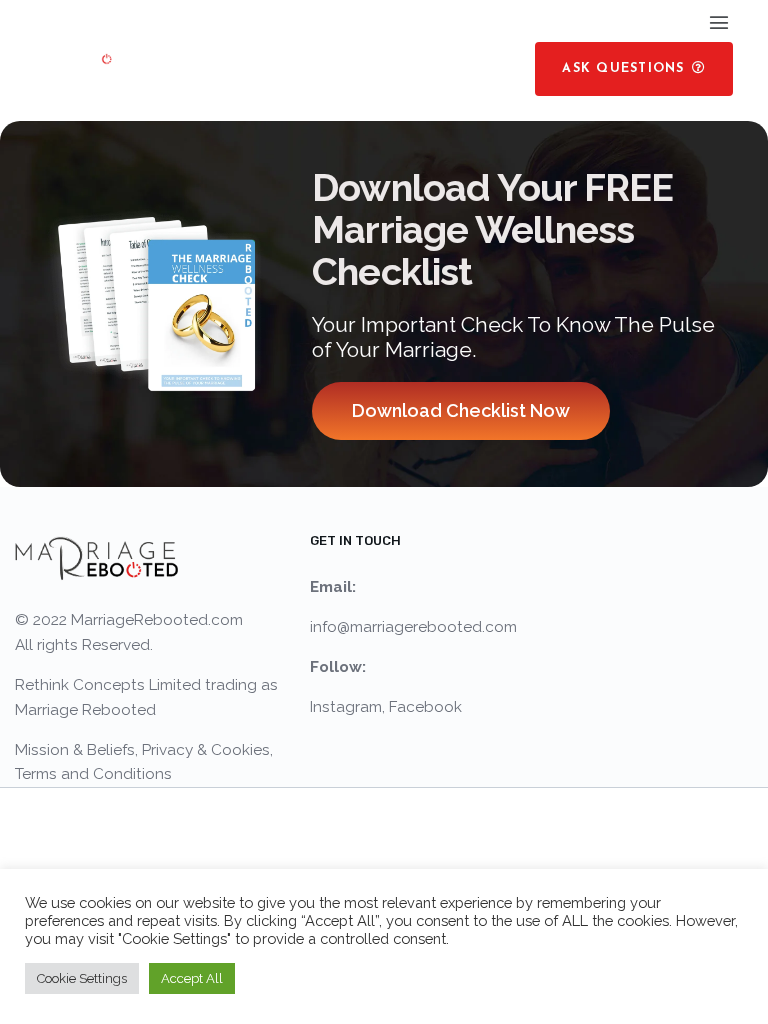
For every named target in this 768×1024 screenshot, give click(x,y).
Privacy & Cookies (206, 750)
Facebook (425, 707)
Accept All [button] (192, 978)
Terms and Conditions (93, 774)
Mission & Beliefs (75, 750)
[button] (634, 69)
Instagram (346, 707)
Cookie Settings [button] (82, 978)
